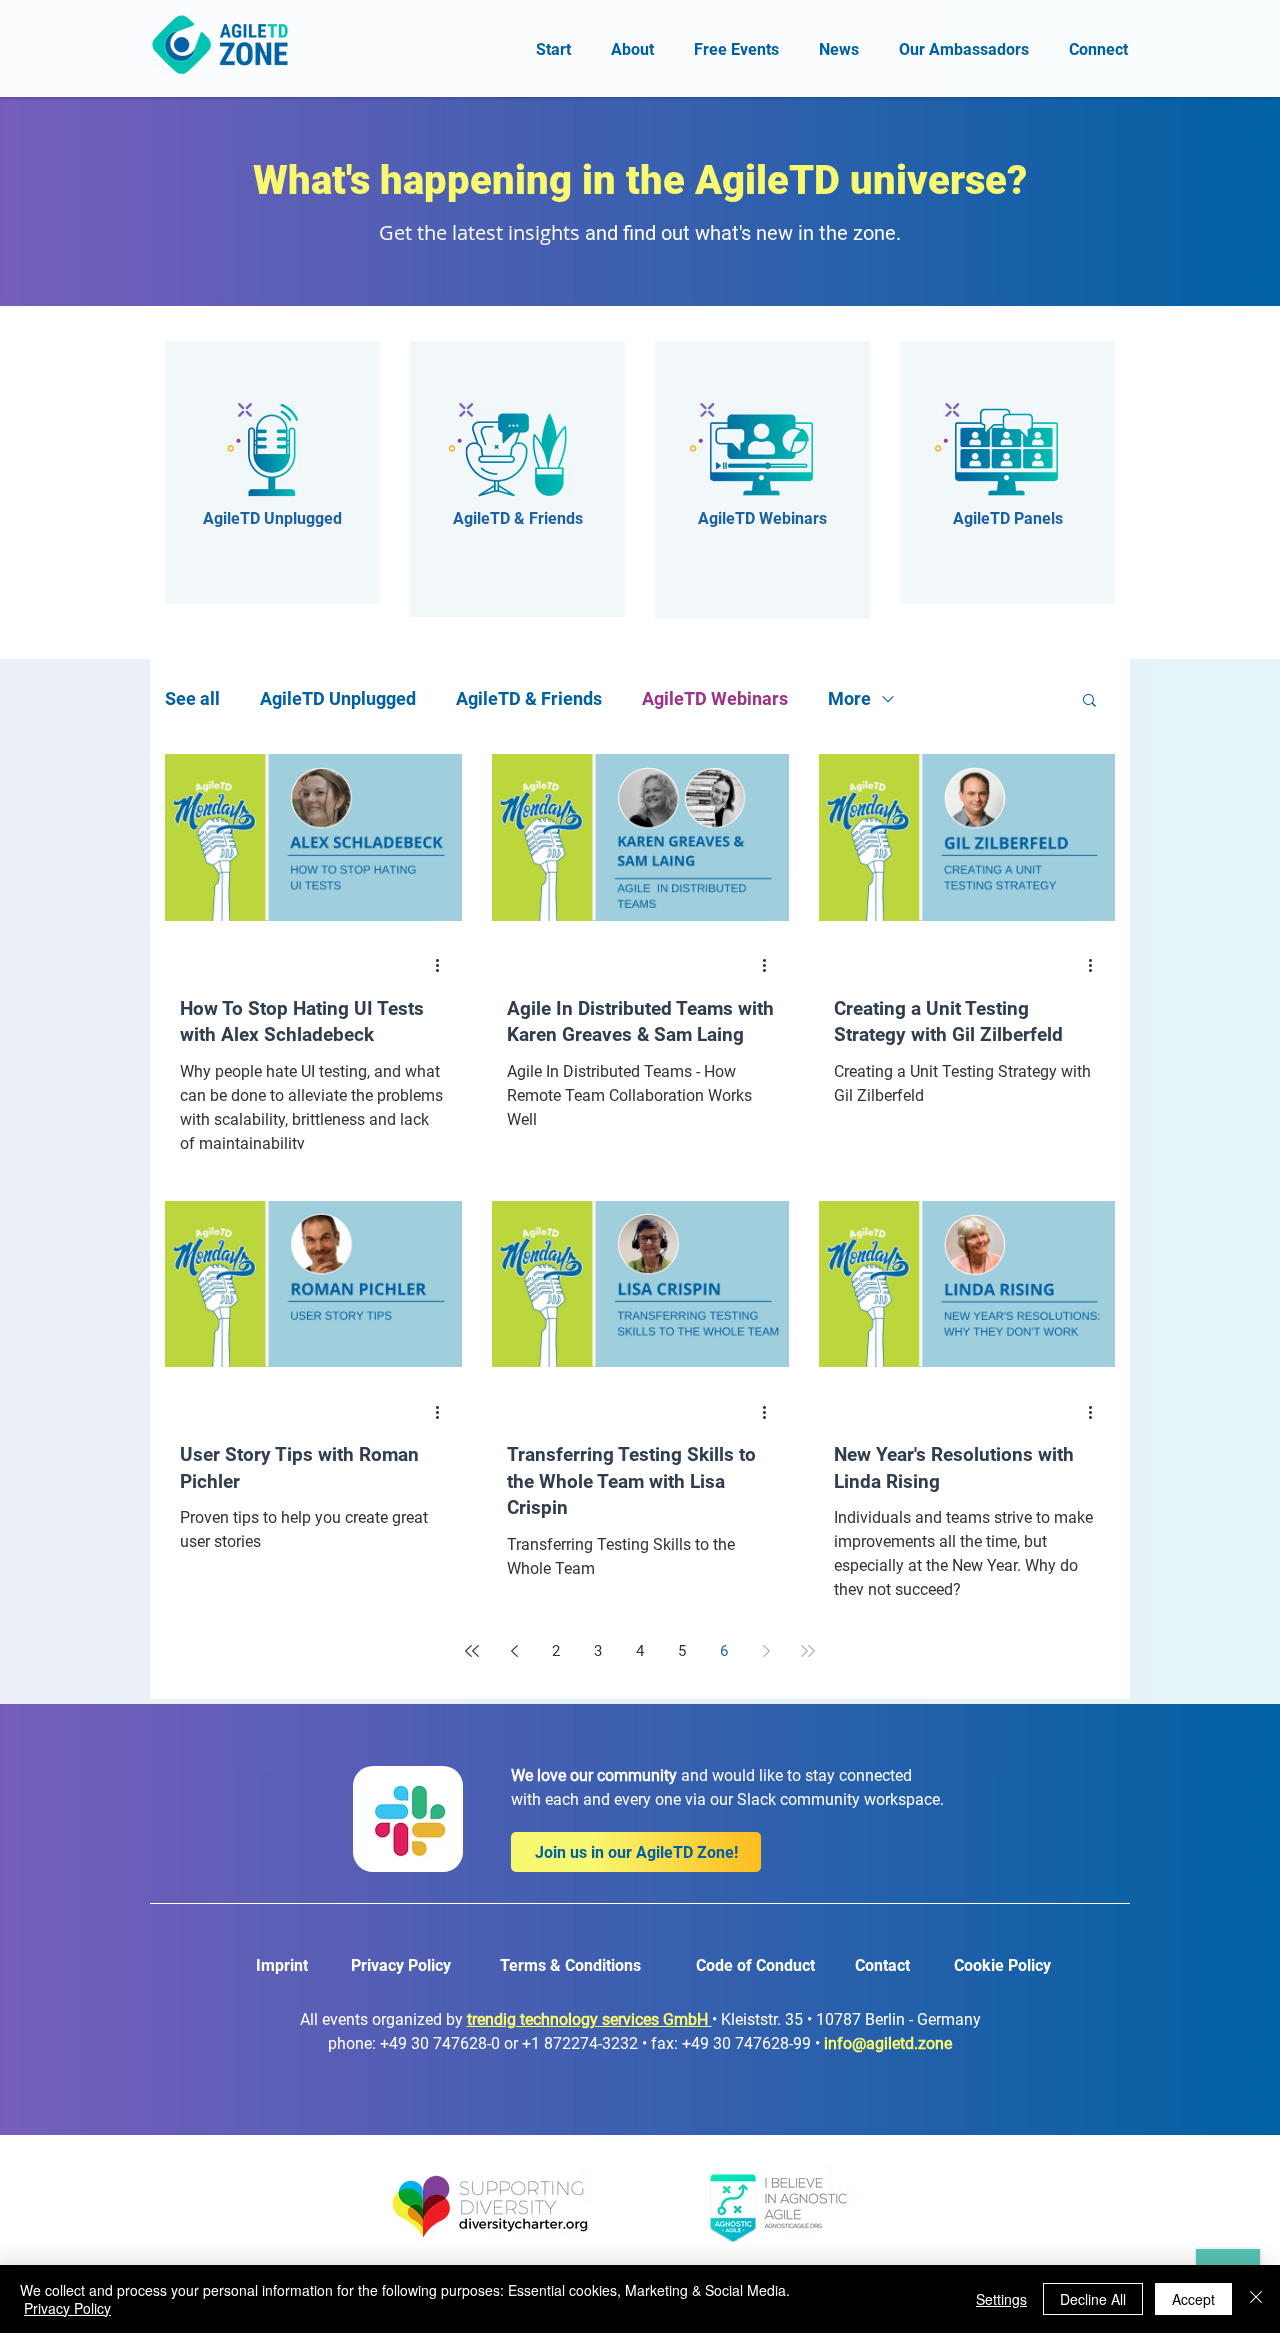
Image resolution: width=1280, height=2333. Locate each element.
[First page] (472, 1651)
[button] (1089, 701)
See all (192, 698)
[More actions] (444, 966)
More (849, 698)
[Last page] (808, 1651)
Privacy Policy (67, 2308)
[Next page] (766, 1651)
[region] (272, 472)
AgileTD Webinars (715, 698)
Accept (1193, 2299)
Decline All (1093, 2299)
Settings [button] (1001, 2299)
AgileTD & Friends (529, 698)
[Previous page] (514, 1651)
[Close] (1256, 2299)
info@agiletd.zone (888, 2043)
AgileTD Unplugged (338, 698)
